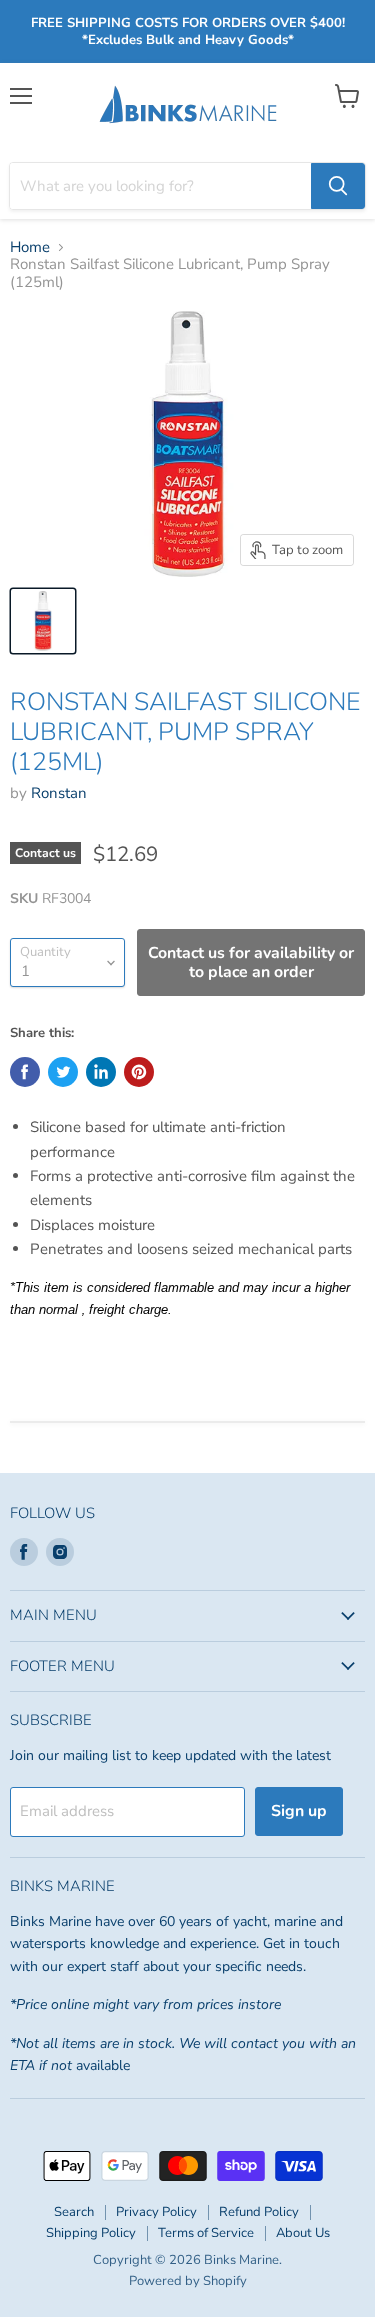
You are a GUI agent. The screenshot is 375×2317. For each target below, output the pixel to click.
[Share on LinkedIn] (101, 1072)
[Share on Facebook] (25, 1072)
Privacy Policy (156, 2212)
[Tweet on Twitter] (63, 1072)
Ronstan (59, 793)
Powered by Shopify (188, 2281)
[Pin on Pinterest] (139, 1072)
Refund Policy (259, 2212)
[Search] (338, 186)
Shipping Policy (91, 2233)
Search (74, 2212)
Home (30, 247)
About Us (303, 2233)
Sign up (299, 1811)
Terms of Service (206, 2233)
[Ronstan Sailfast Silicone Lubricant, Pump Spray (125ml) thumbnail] (43, 621)
